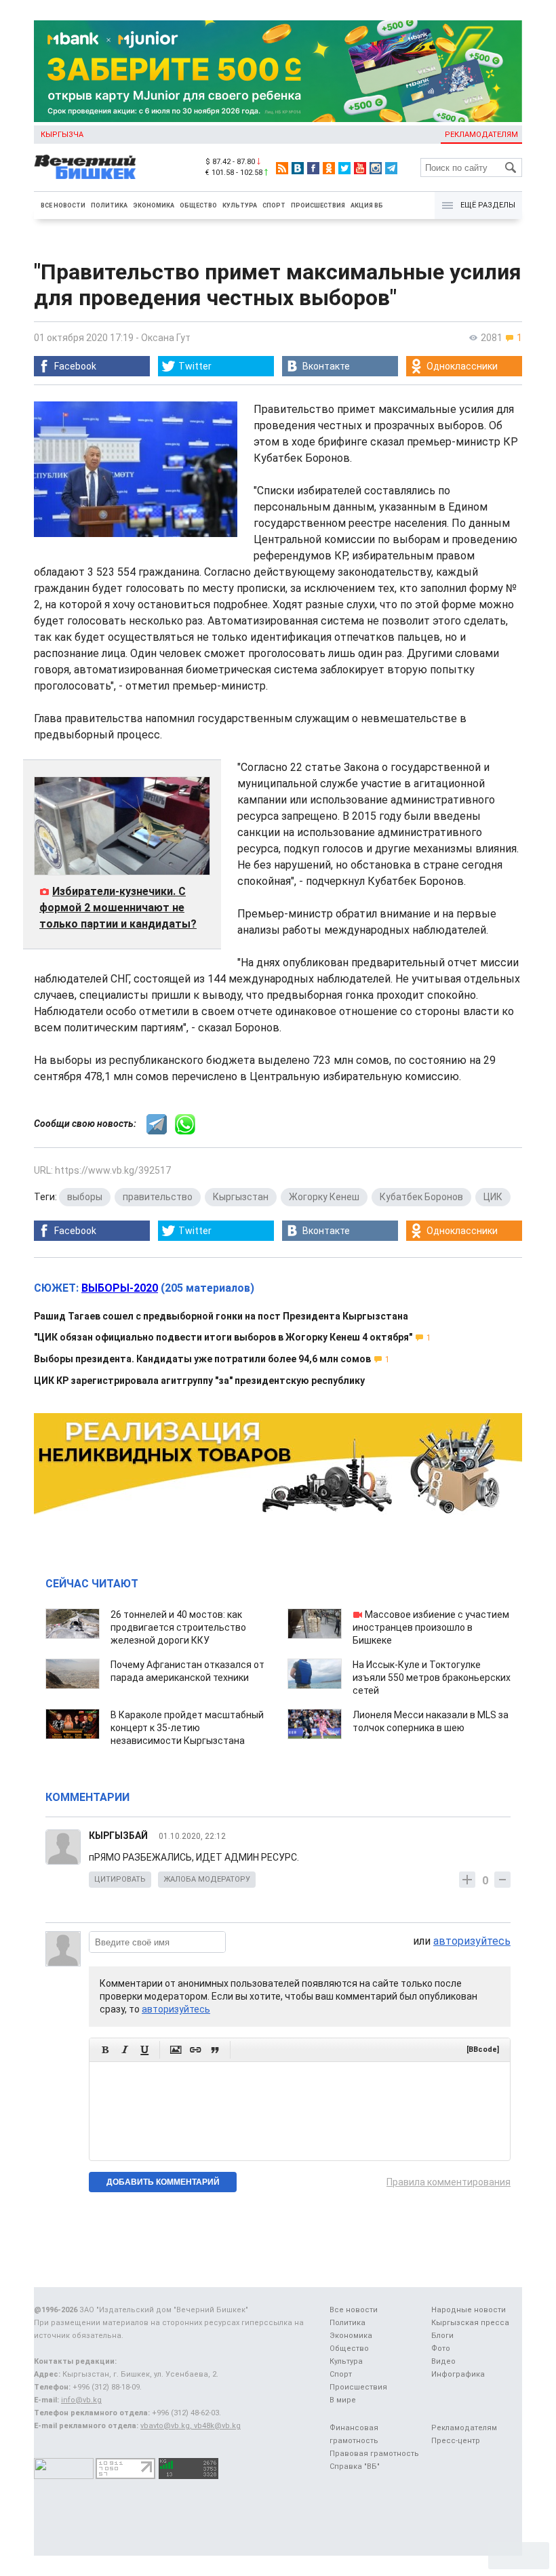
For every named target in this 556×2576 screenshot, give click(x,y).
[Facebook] (313, 168)
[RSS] (282, 168)
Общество (198, 205)
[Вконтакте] (298, 168)
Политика (109, 205)
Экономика (154, 205)
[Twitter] (344, 168)
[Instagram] (376, 168)
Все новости (63, 205)
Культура (240, 205)
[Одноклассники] (329, 168)
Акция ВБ (367, 205)
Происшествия (318, 205)
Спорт (274, 205)
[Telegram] (391, 168)
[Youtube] (360, 168)
